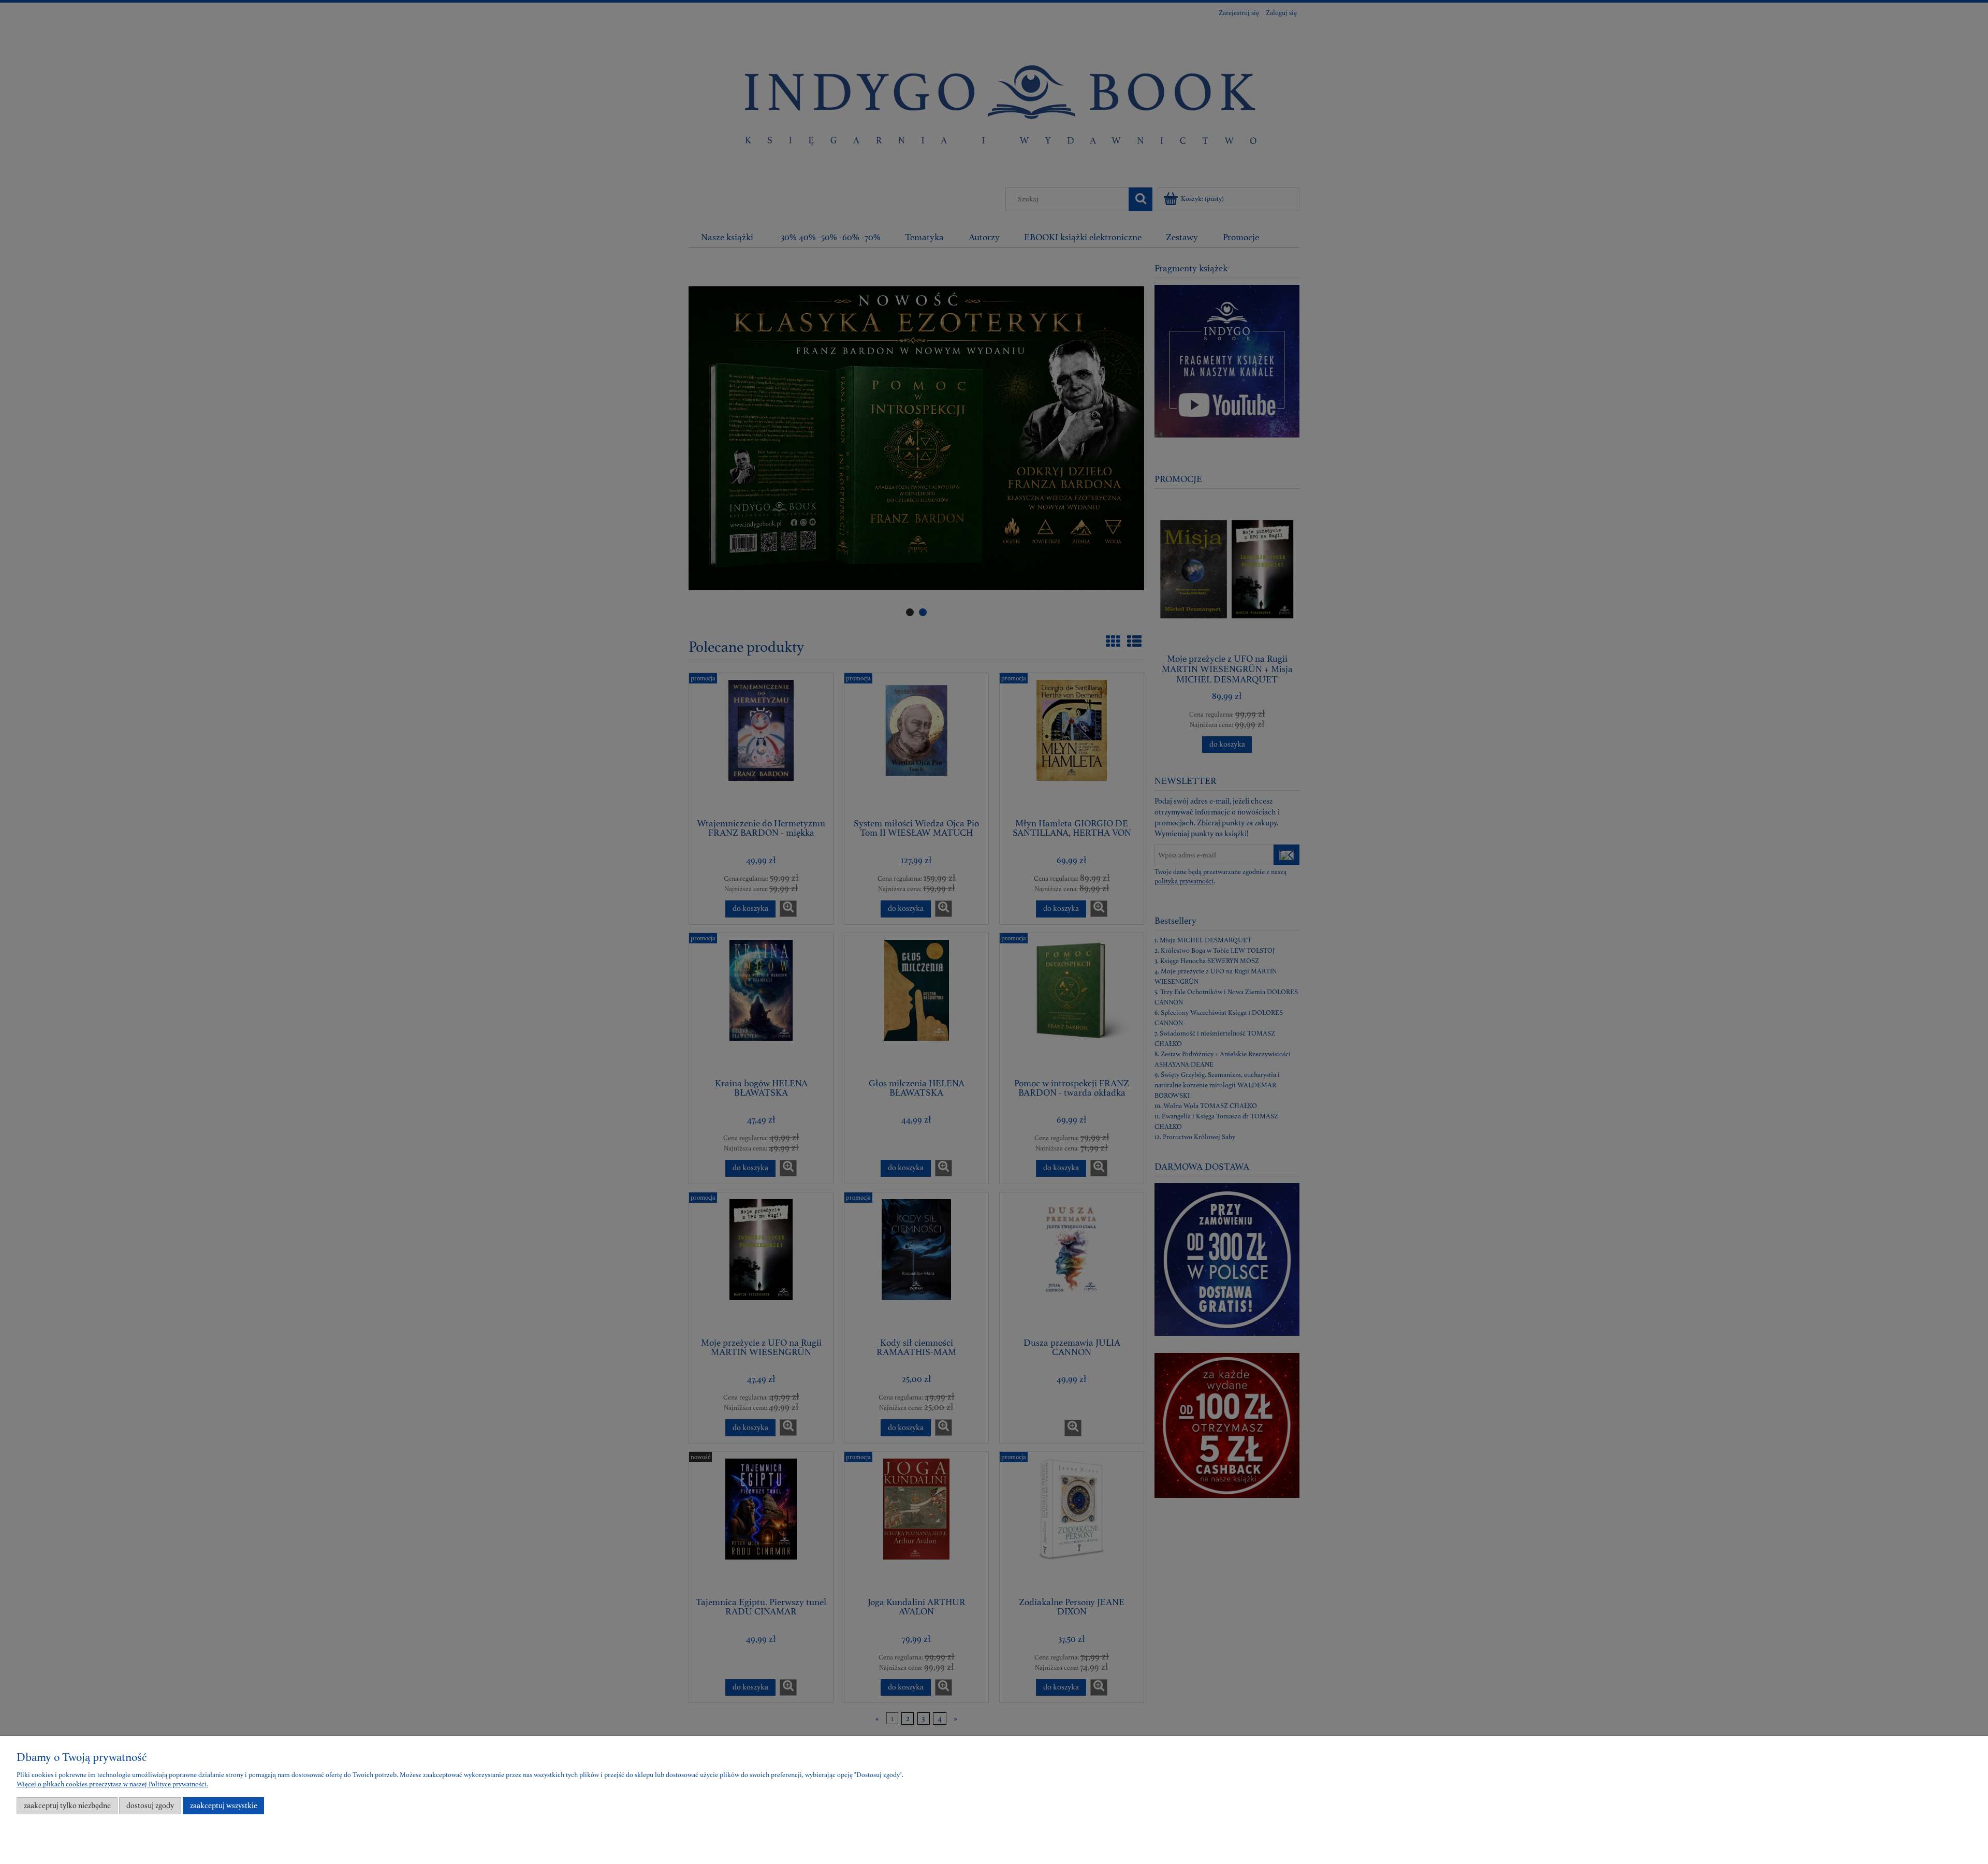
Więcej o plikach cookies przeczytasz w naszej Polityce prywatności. (112, 1784)
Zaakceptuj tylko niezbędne (67, 1806)
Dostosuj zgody (150, 1806)
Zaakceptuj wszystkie (224, 1806)
